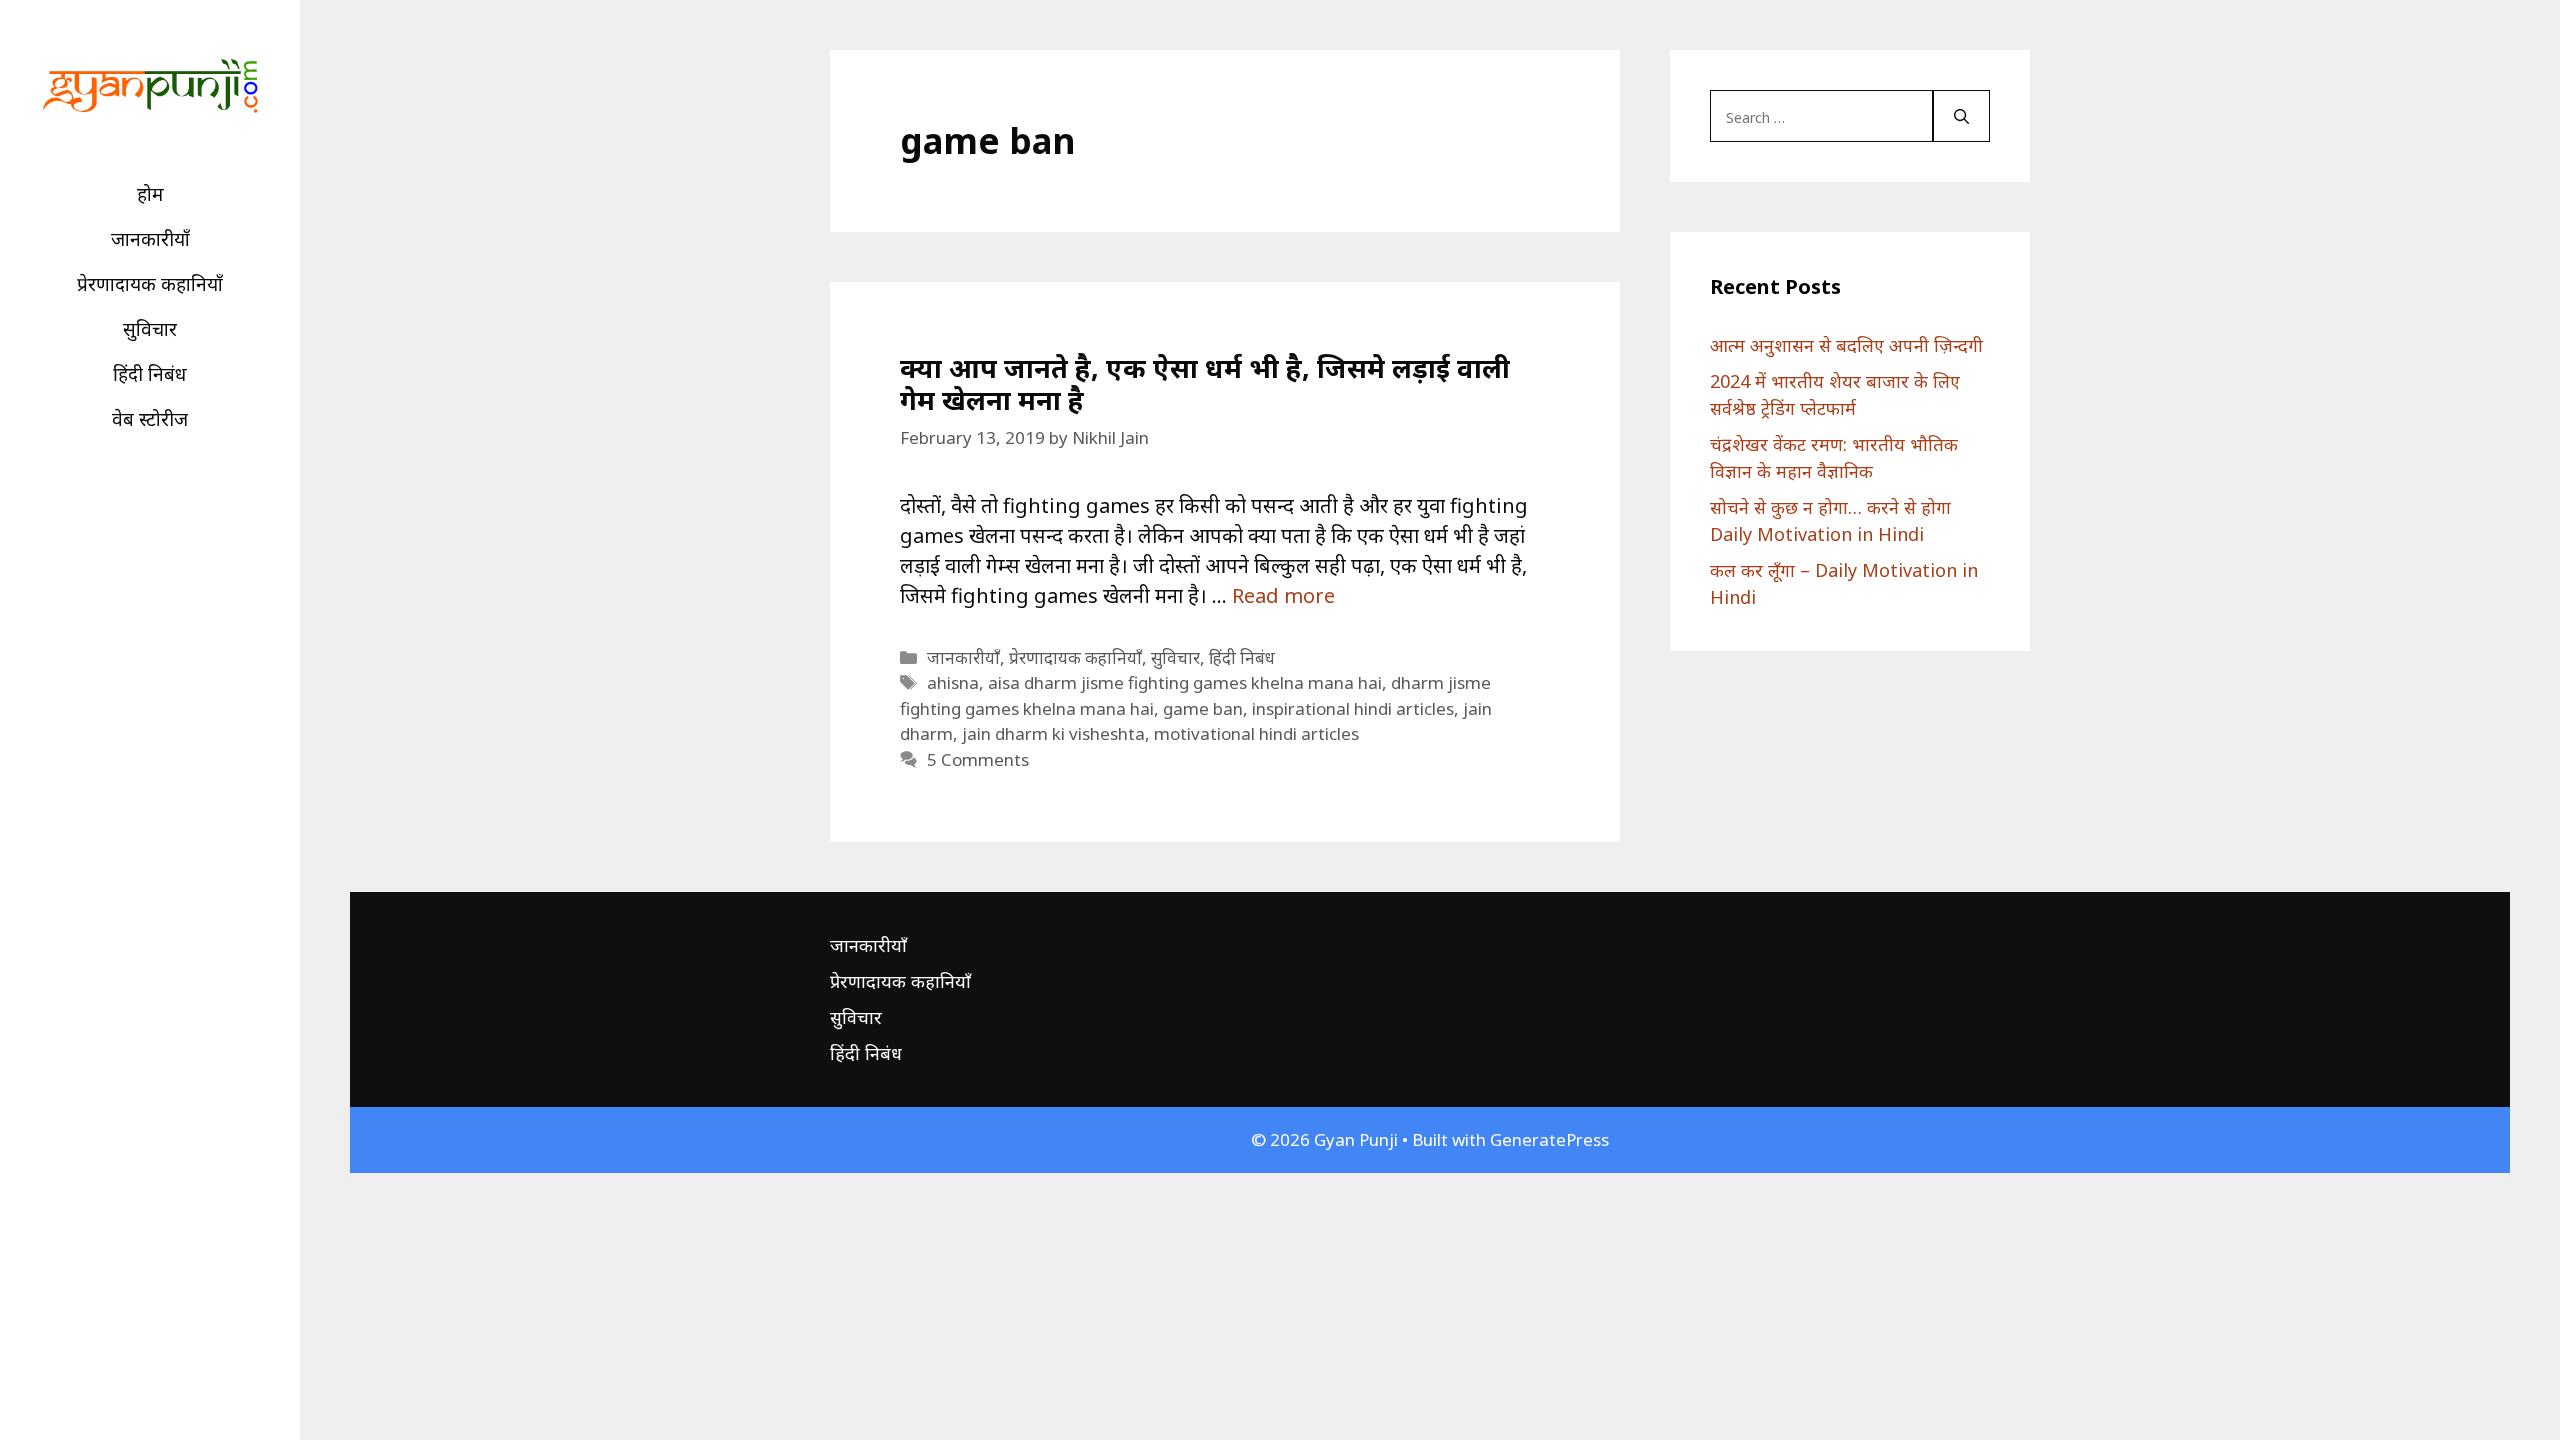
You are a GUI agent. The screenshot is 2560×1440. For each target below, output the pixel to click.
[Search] (1961, 116)
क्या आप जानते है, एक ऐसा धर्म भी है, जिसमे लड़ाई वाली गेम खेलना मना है (1205, 383)
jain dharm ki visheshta (1053, 733)
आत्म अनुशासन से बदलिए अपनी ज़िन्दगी (1846, 345)
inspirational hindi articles (1353, 708)
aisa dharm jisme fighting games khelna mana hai (1185, 682)
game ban (1203, 708)
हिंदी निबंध (150, 374)
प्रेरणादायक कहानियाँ (150, 284)
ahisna (953, 682)
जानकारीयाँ (150, 239)
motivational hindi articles (1256, 733)
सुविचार (150, 329)
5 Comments (978, 759)
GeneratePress (1549, 1139)
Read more (1283, 595)
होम (150, 194)
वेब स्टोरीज (150, 419)
